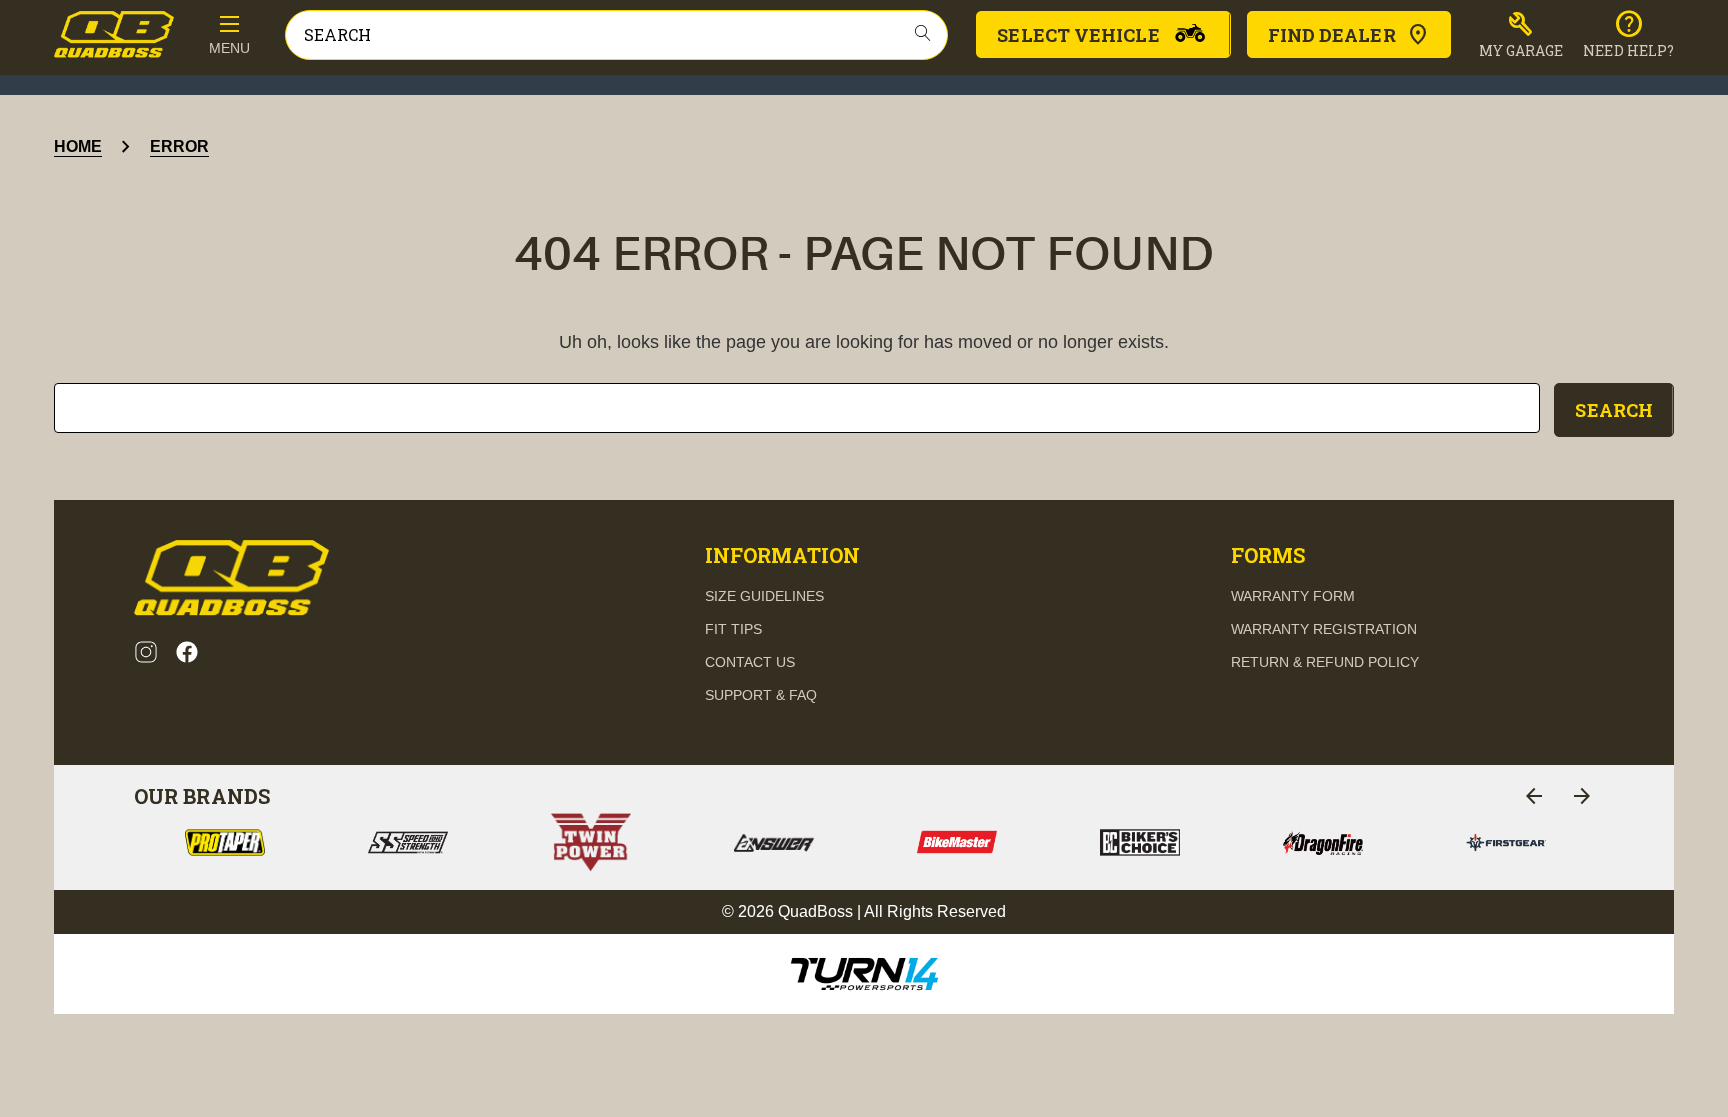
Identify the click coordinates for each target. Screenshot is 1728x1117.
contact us (750, 662)
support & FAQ (761, 695)
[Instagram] (146, 652)
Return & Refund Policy (1325, 662)
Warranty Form (1293, 596)
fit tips (733, 629)
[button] (1521, 35)
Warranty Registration (1324, 629)
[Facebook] (187, 652)
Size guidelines (764, 596)
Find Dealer (1332, 35)
